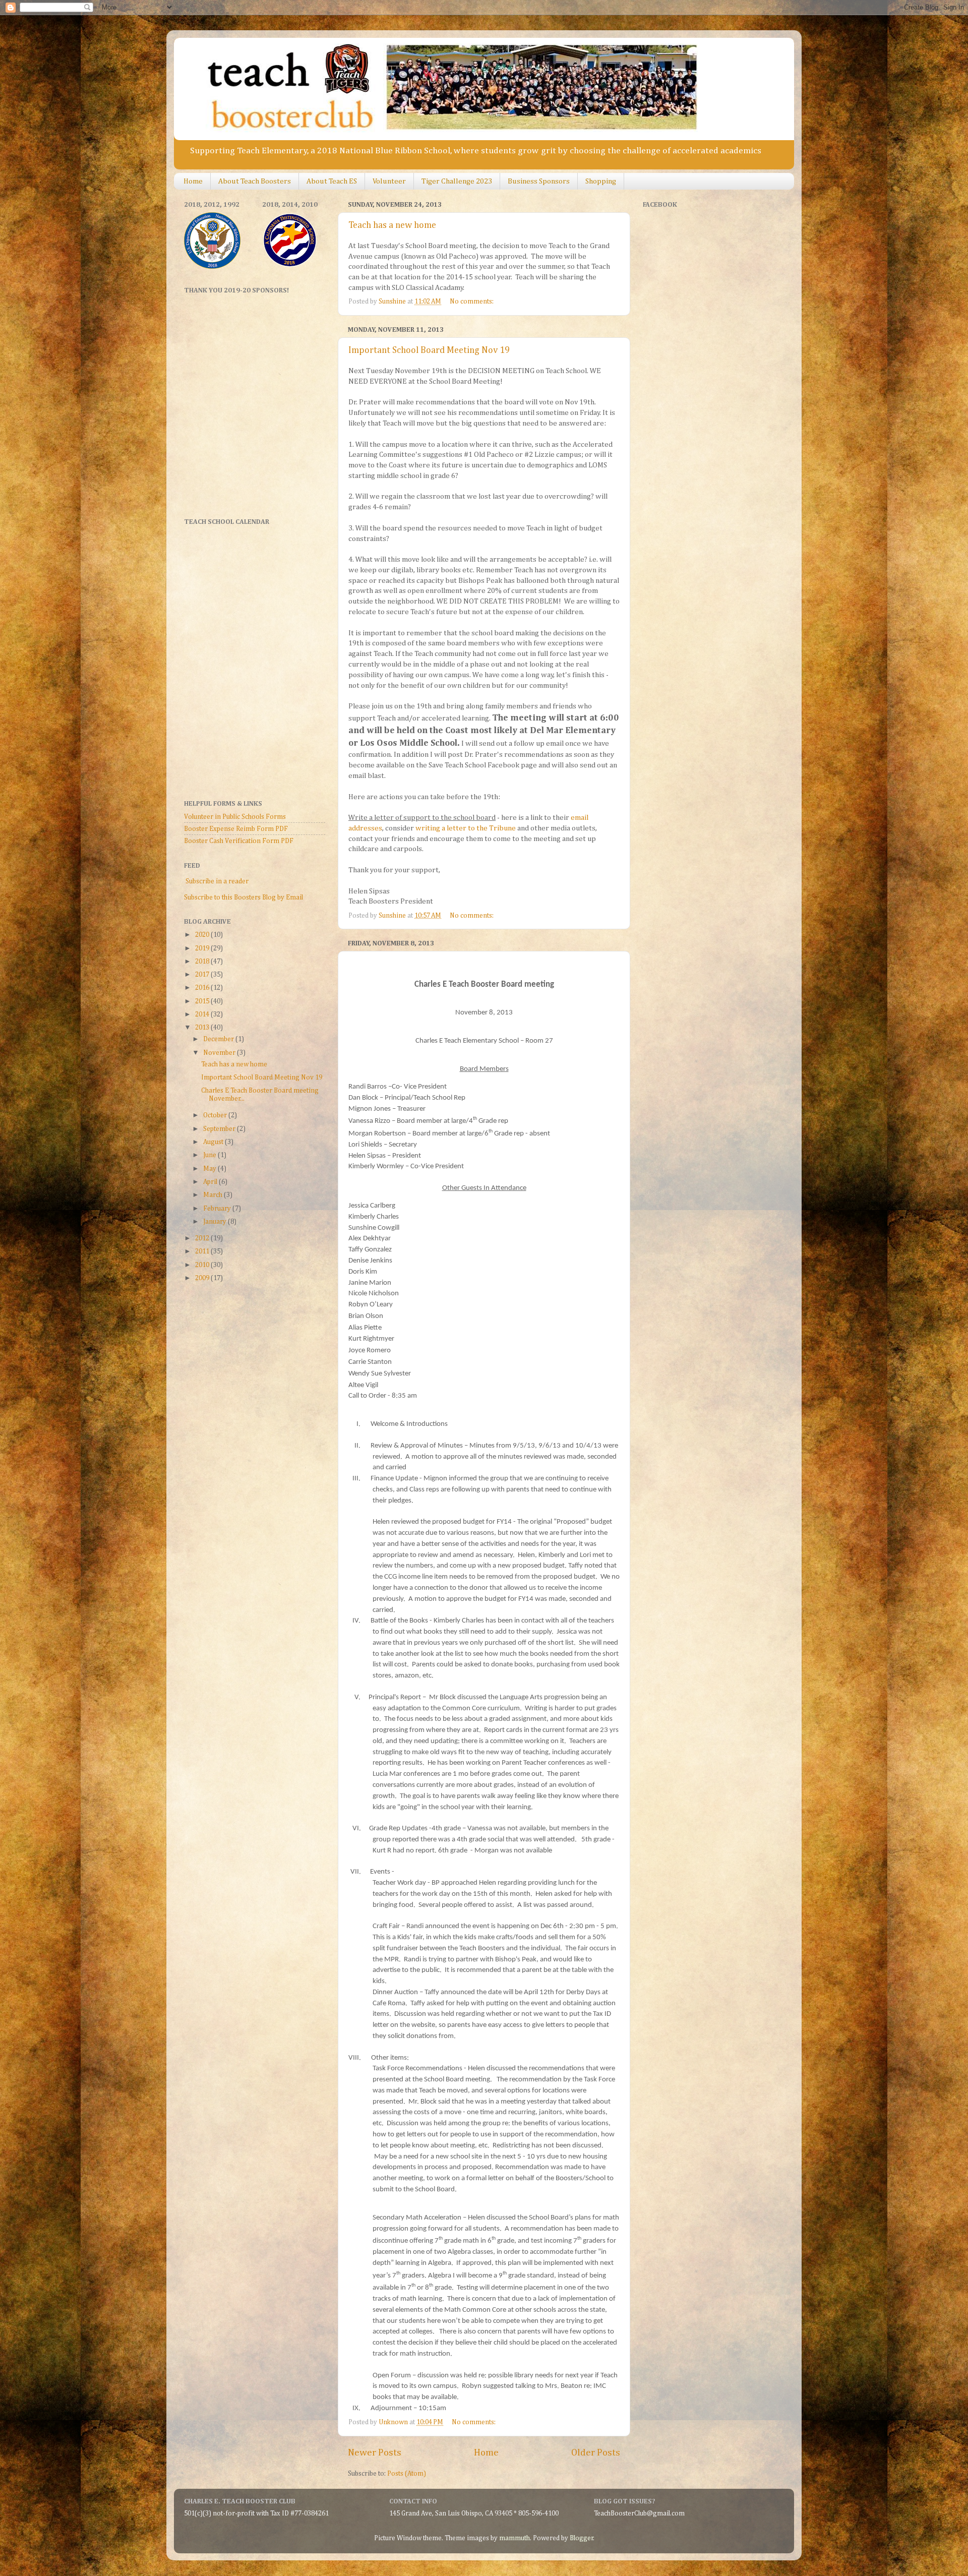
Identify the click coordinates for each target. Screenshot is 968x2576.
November (220, 1053)
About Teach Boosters (255, 181)
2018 (203, 962)
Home (193, 181)
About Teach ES (332, 181)
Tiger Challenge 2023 (457, 181)
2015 (203, 1001)
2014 (203, 1014)
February (218, 1209)
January (216, 1222)
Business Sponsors (539, 181)
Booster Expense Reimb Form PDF (236, 829)
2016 (203, 988)
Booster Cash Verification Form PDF (239, 841)
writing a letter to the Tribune (466, 828)
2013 (203, 1028)
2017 (203, 975)
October (216, 1115)
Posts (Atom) (407, 2474)
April (211, 1182)
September (220, 1129)
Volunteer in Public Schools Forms (235, 817)
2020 (203, 935)
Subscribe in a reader (217, 881)
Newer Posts (375, 2453)
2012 (203, 1238)
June (210, 1155)
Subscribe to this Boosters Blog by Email (244, 897)
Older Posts (596, 2453)
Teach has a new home (392, 225)
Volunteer (389, 181)
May (210, 1169)
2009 (203, 1278)
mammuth (515, 2538)
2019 (203, 948)
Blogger (582, 2538)
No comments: (472, 302)
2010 (203, 1265)
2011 (203, 1251)
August (214, 1142)
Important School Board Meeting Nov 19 (429, 350)
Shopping (601, 181)
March (214, 1195)
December (219, 1039)
